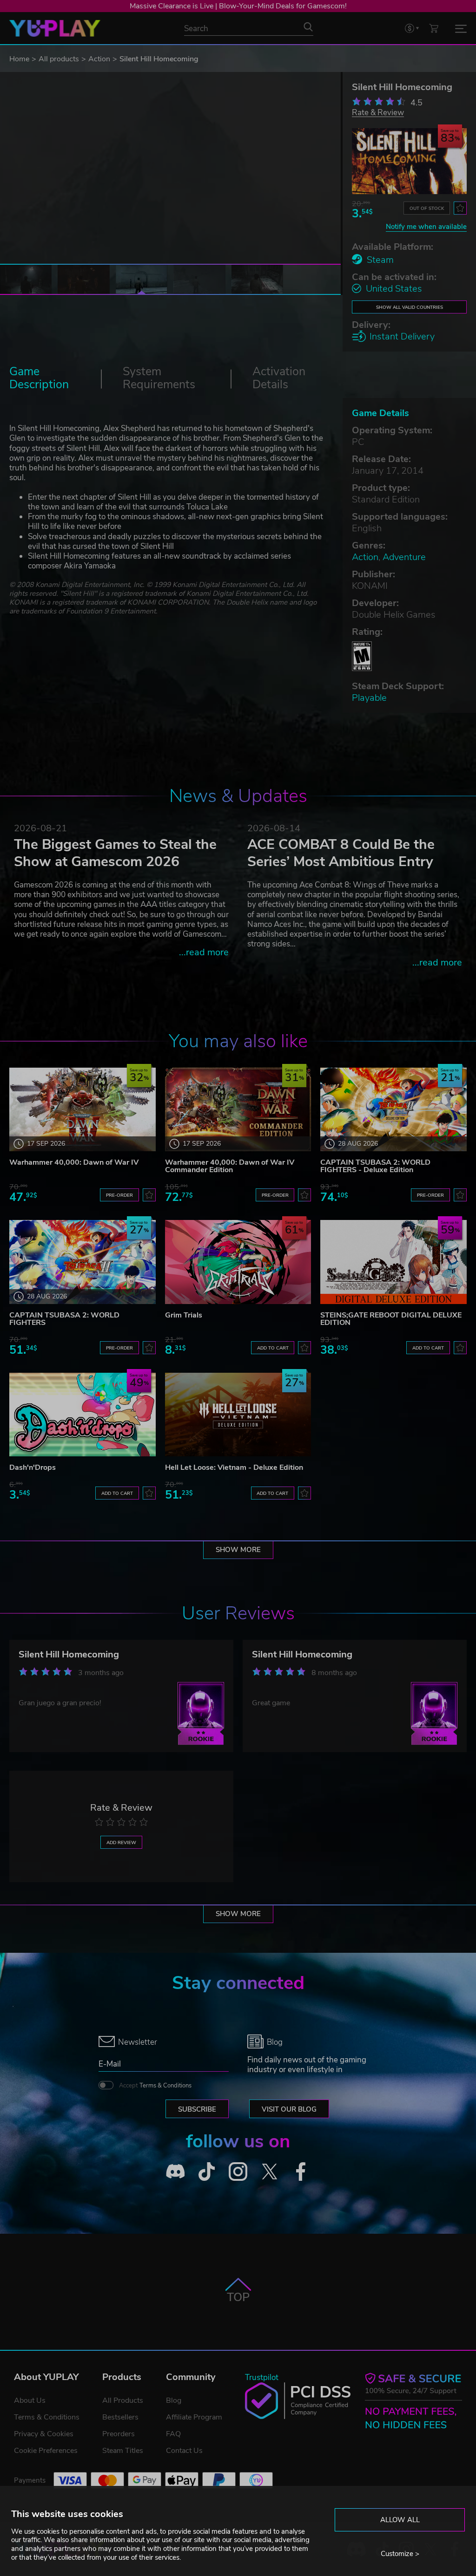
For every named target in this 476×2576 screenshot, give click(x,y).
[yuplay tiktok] (207, 2172)
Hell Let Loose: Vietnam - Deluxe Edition (234, 1467)
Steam (380, 260)
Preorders (119, 2434)
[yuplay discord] (175, 2172)
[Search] (308, 27)
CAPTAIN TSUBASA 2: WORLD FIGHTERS (64, 1319)
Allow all (400, 2520)
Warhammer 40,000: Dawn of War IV (74, 1162)
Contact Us (184, 2451)
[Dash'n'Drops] (83, 1415)
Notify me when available (426, 227)
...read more (204, 952)
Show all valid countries (410, 307)
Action (99, 59)
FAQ (173, 2434)
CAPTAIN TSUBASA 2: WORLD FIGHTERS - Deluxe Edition (375, 1166)
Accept (155, 2086)
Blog (174, 2400)
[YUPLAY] (55, 28)
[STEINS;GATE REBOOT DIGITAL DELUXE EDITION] (393, 1262)
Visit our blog (289, 2109)
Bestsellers (120, 2417)
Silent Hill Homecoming (69, 1654)
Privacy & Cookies (44, 2434)
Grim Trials (184, 1315)
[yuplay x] (270, 2172)
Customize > (400, 2554)
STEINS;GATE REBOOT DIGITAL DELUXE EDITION (391, 1319)
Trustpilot (262, 2377)
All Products (123, 2400)
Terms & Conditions (165, 2086)
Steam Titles (123, 2451)
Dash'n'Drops (33, 1467)
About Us (30, 2400)
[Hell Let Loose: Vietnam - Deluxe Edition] (238, 1415)
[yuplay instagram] (238, 2172)
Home (19, 59)
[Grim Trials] (238, 1262)
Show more (238, 1550)
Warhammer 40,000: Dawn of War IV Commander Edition (230, 1166)
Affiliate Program (194, 2417)
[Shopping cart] (434, 28)
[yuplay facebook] (301, 2172)
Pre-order (119, 1195)
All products (59, 59)
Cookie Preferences (46, 2451)
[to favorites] (460, 208)
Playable (369, 698)
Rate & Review (378, 112)
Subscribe (197, 2109)
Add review (121, 1842)
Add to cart (273, 1348)
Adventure (404, 557)
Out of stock (427, 208)
